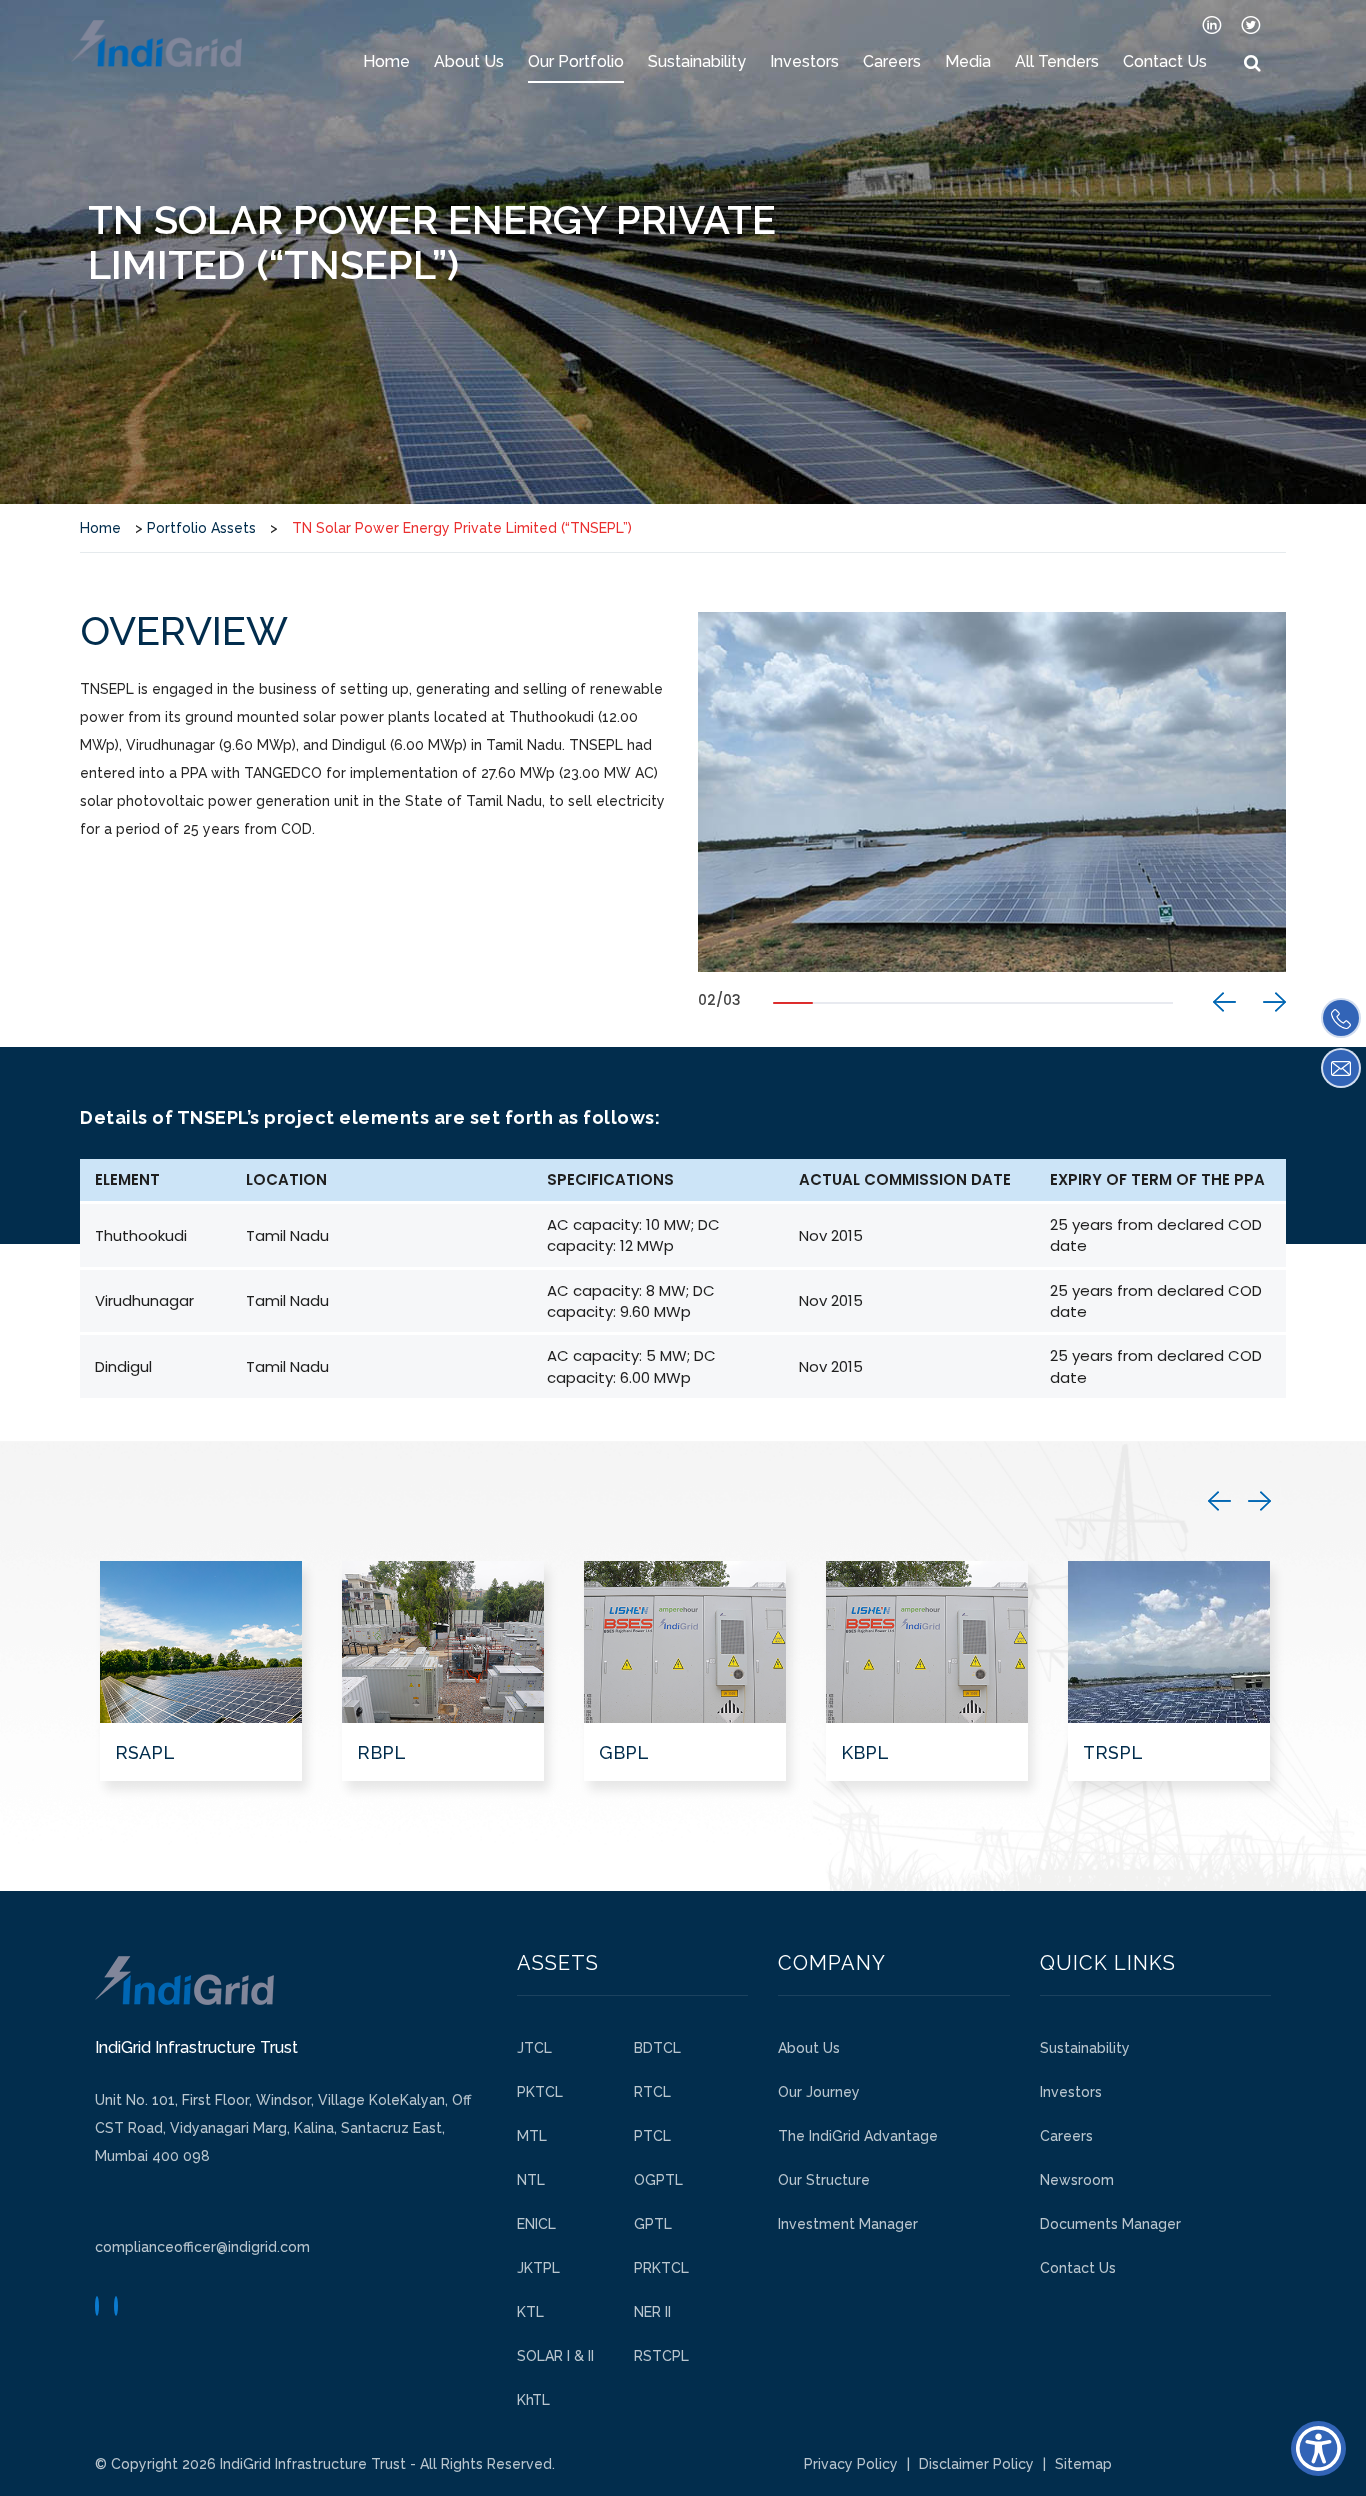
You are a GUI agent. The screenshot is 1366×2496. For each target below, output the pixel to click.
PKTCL (540, 2092)
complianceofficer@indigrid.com (202, 2247)
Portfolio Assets (201, 528)
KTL (530, 2312)
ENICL (536, 2224)
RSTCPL (661, 2356)
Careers (892, 61)
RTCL (652, 2092)
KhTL (533, 2400)
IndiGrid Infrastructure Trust (313, 2464)
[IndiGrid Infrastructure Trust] (156, 43)
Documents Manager (1110, 2224)
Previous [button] (1224, 1002)
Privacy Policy (851, 2464)
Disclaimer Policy (976, 2464)
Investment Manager (848, 2224)
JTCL (534, 2048)
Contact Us (1165, 61)
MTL (532, 2136)
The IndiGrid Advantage (858, 2136)
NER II (652, 2312)
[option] (992, 792)
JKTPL (538, 2268)
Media (968, 61)
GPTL (653, 2224)
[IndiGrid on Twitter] (1251, 24)
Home (386, 61)
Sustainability (697, 61)
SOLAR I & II (555, 2356)
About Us (469, 61)
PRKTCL (661, 2268)
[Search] (1252, 64)
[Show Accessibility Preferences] (1318, 2448)
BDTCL (657, 2048)
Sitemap (1083, 2464)
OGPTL (658, 2180)
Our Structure (824, 2180)
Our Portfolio (576, 61)
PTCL (652, 2136)
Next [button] (1274, 1002)
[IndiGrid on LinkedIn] (1212, 24)
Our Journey (819, 2092)
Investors (804, 61)
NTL (531, 2180)
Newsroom (1077, 2180)
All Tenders (1057, 61)
